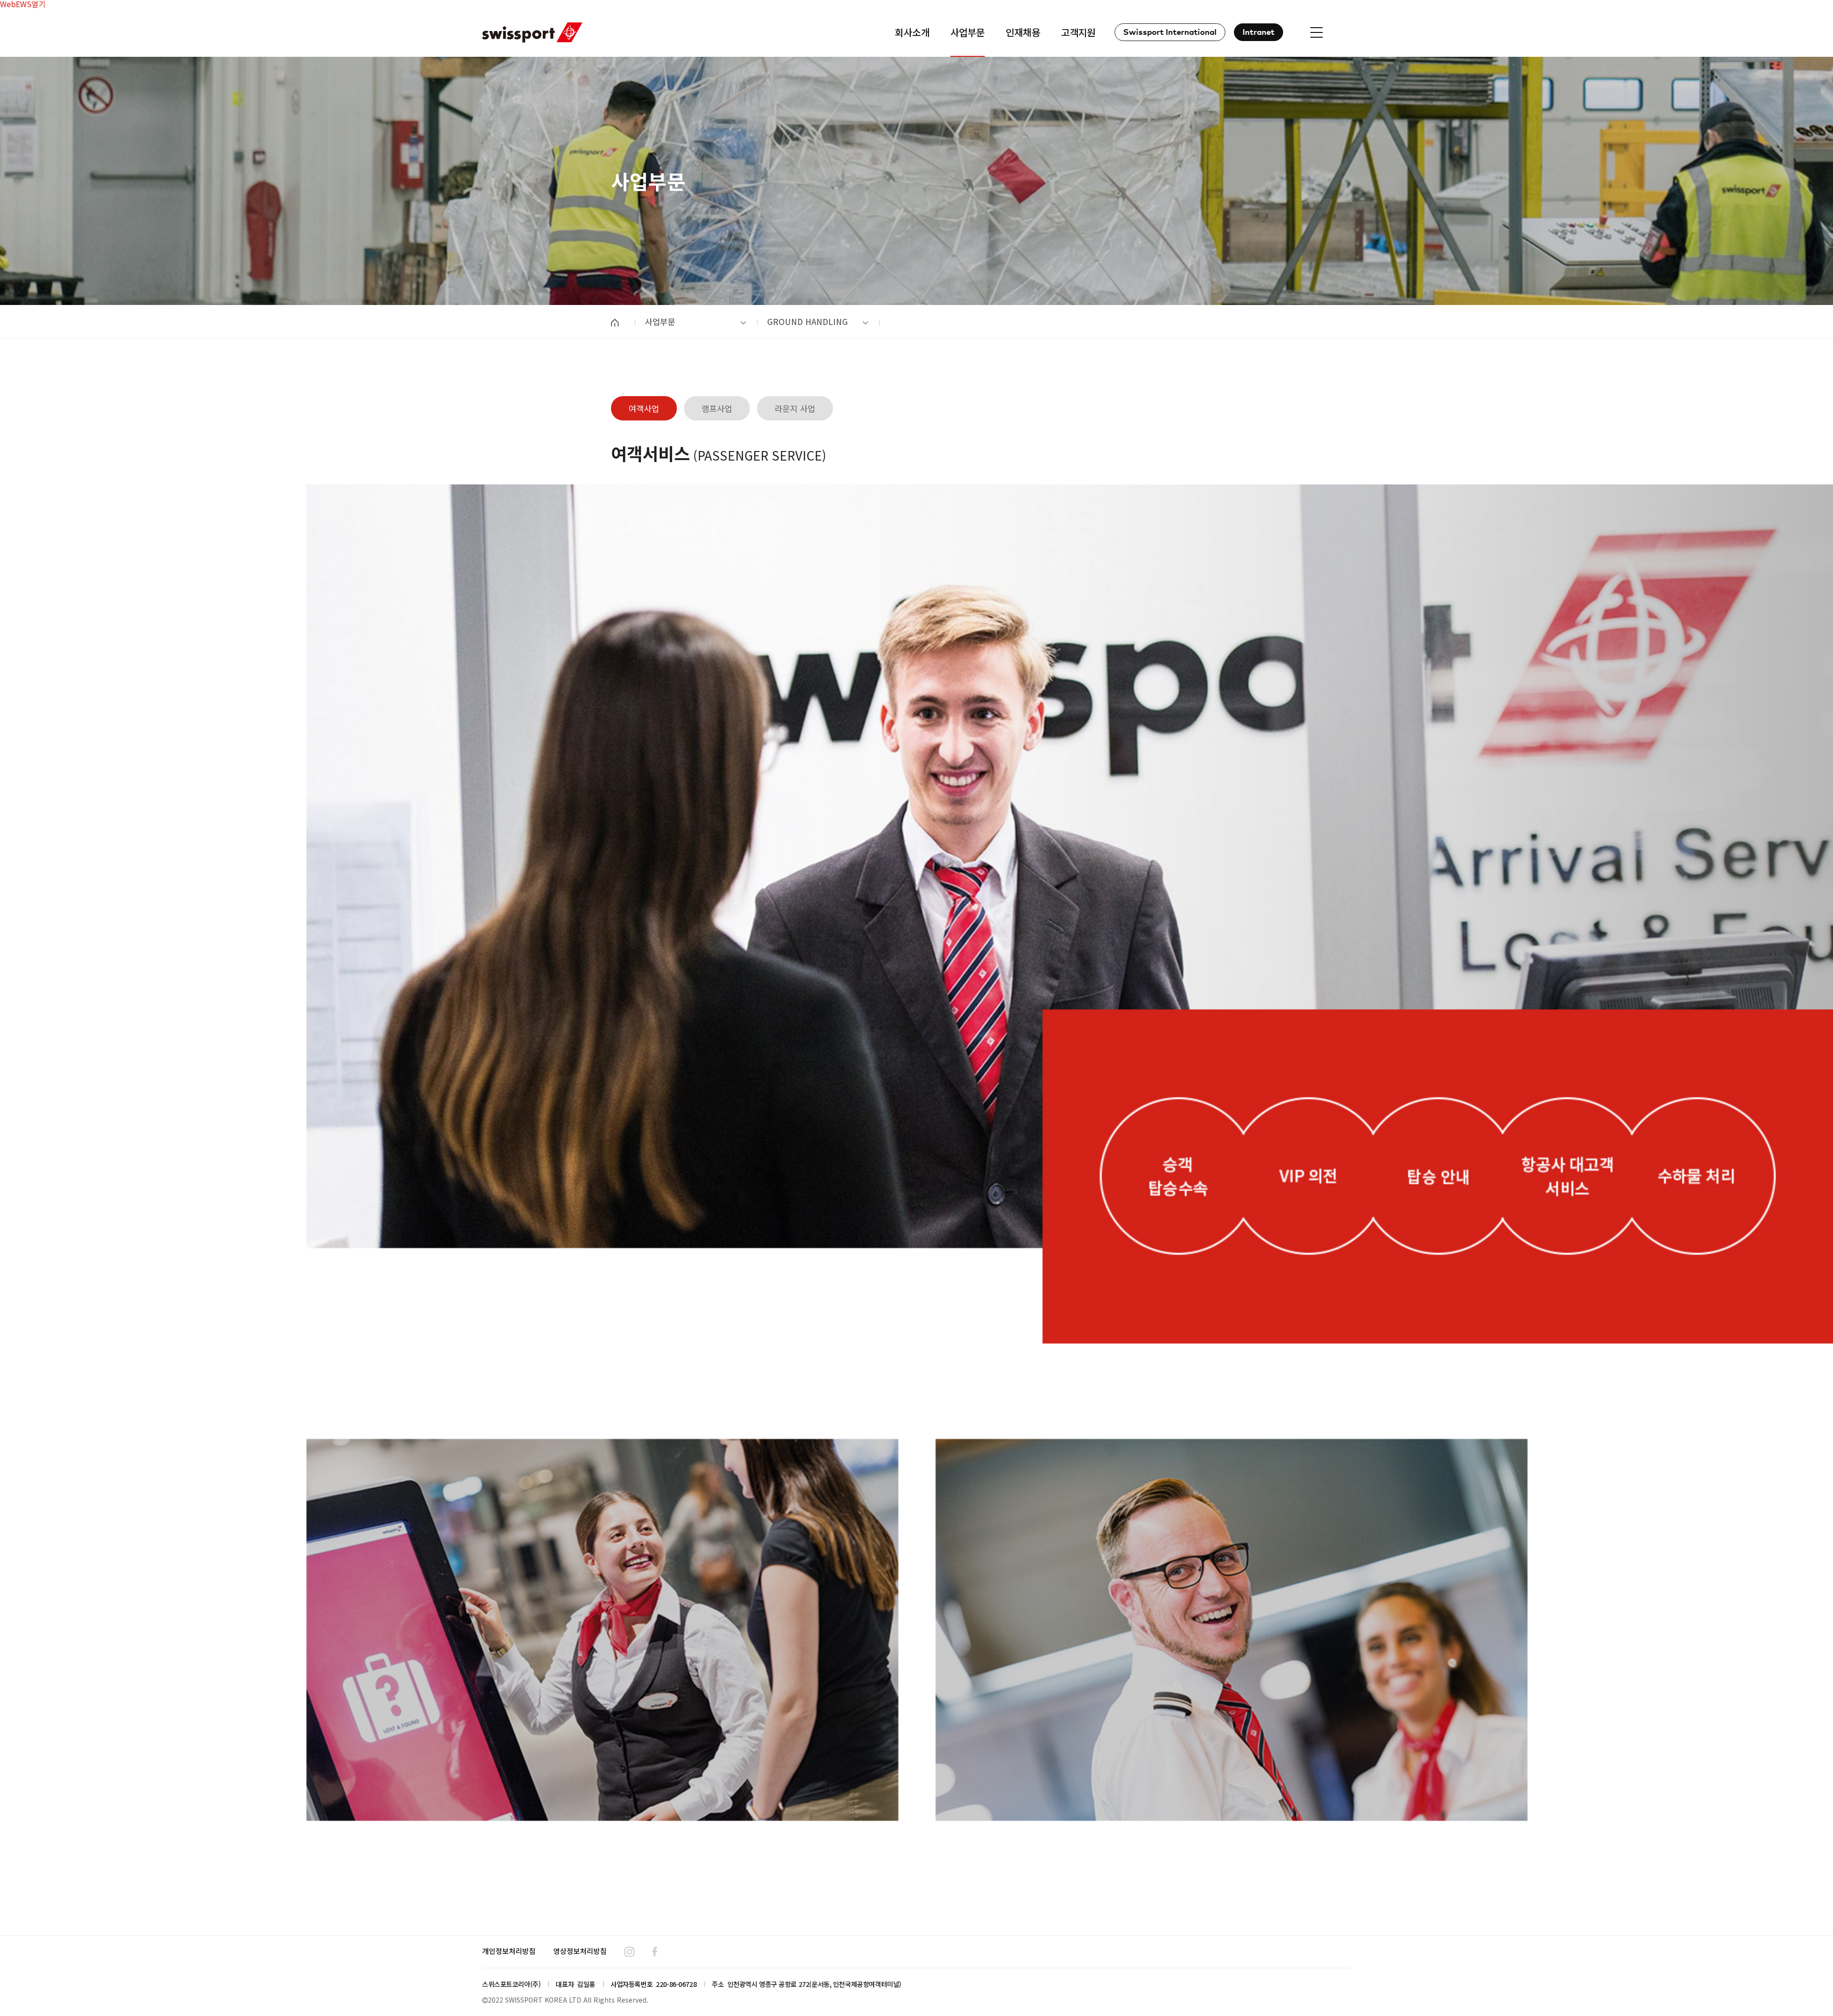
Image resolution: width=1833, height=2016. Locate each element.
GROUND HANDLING (807, 321)
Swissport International (1170, 33)
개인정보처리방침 (509, 1951)
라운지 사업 (795, 408)
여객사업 (644, 408)
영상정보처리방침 (580, 1951)
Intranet (1259, 33)
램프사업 (717, 408)
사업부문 (660, 321)
